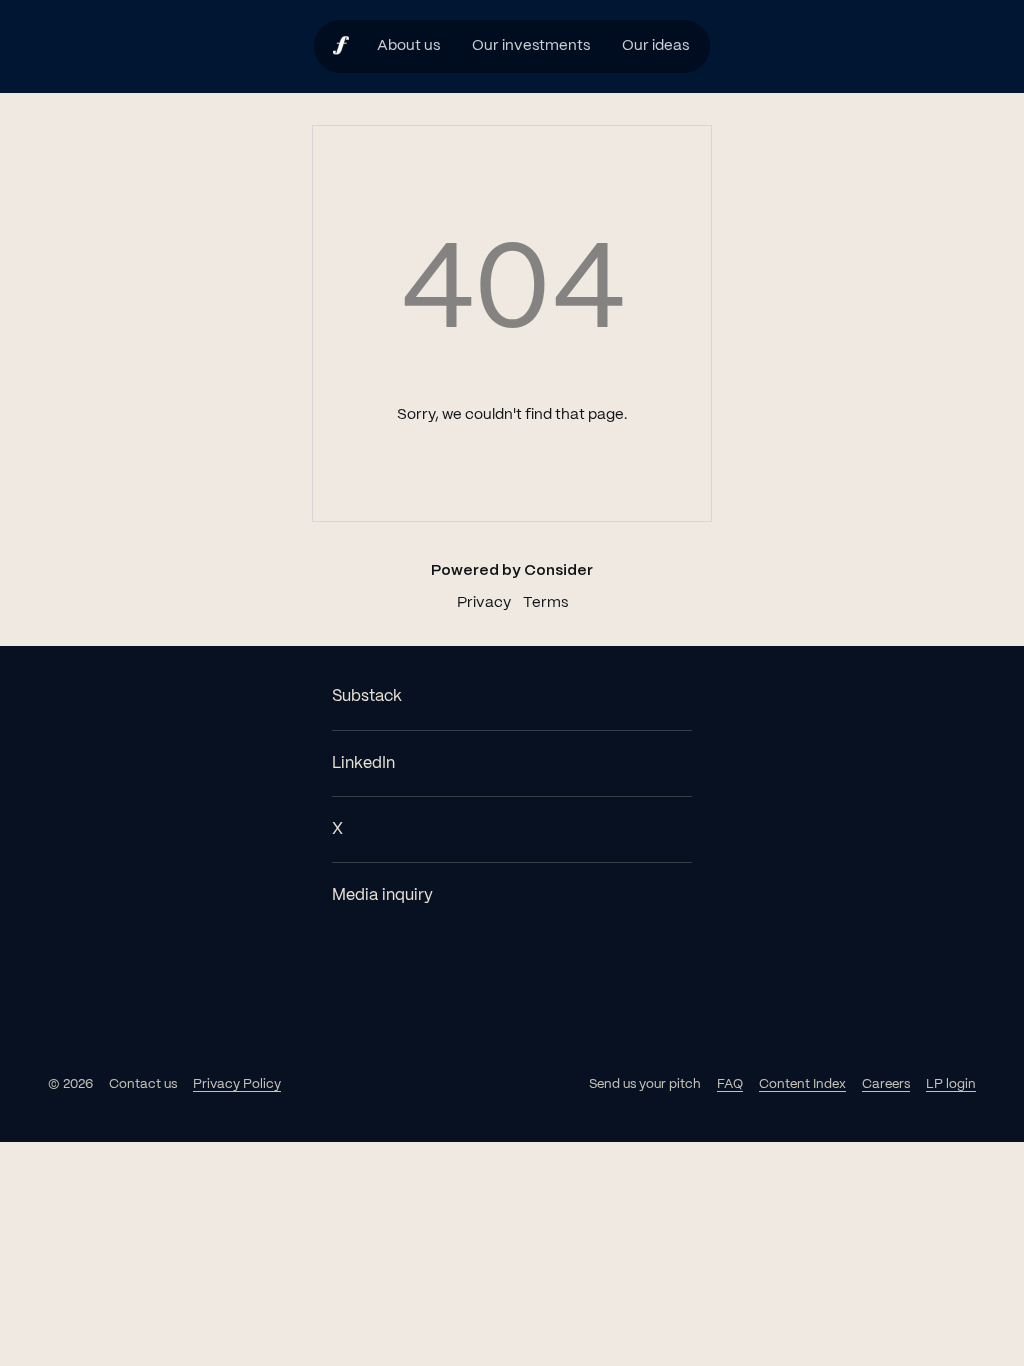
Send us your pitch (645, 1084)
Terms (545, 603)
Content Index (802, 1084)
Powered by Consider (512, 571)
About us (408, 46)
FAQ (730, 1084)
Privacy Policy (237, 1084)
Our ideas (655, 46)
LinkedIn (363, 763)
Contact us (143, 1084)
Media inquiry (382, 895)
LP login (951, 1084)
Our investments (531, 46)
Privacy (484, 603)
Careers (886, 1084)
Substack (367, 696)
